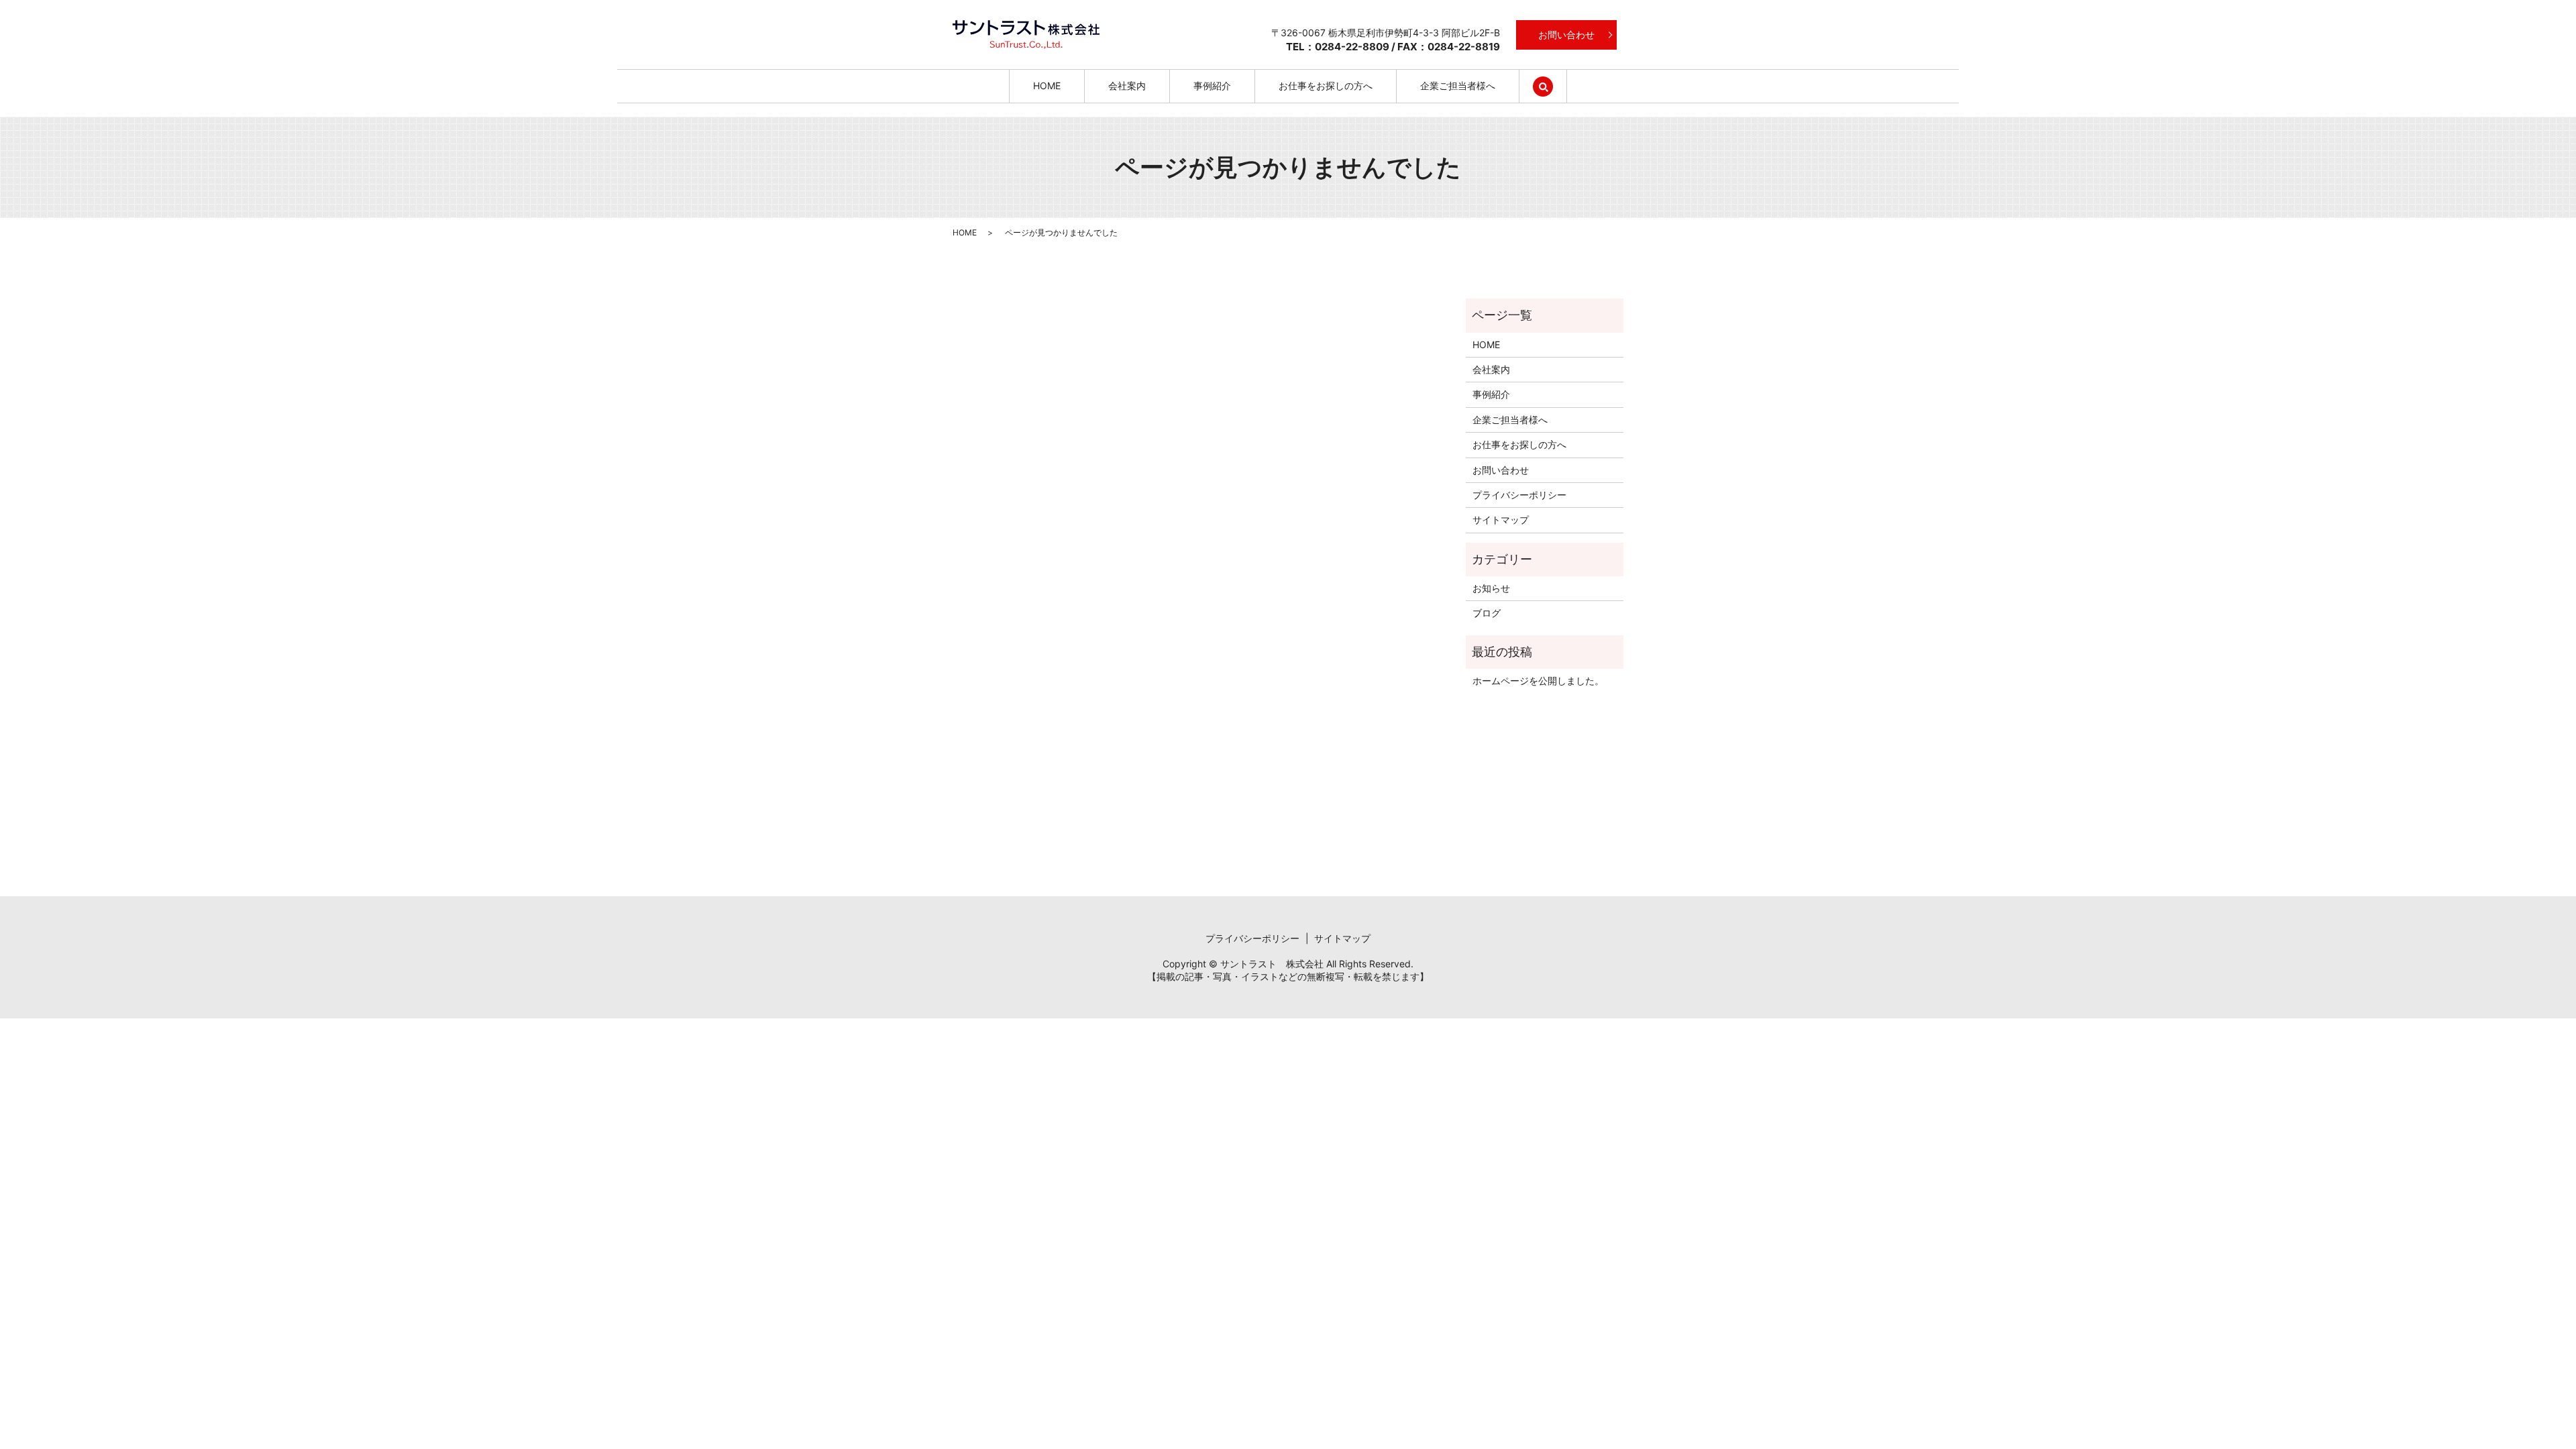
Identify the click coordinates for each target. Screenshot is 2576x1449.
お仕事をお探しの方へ (1326, 86)
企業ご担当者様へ (1458, 86)
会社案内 (1127, 86)
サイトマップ (1501, 520)
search (1555, 86)
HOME (1047, 86)
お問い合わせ (1566, 35)
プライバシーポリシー (1519, 495)
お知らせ (1491, 588)
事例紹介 (1212, 86)
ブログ (1487, 613)
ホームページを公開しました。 (1538, 681)
